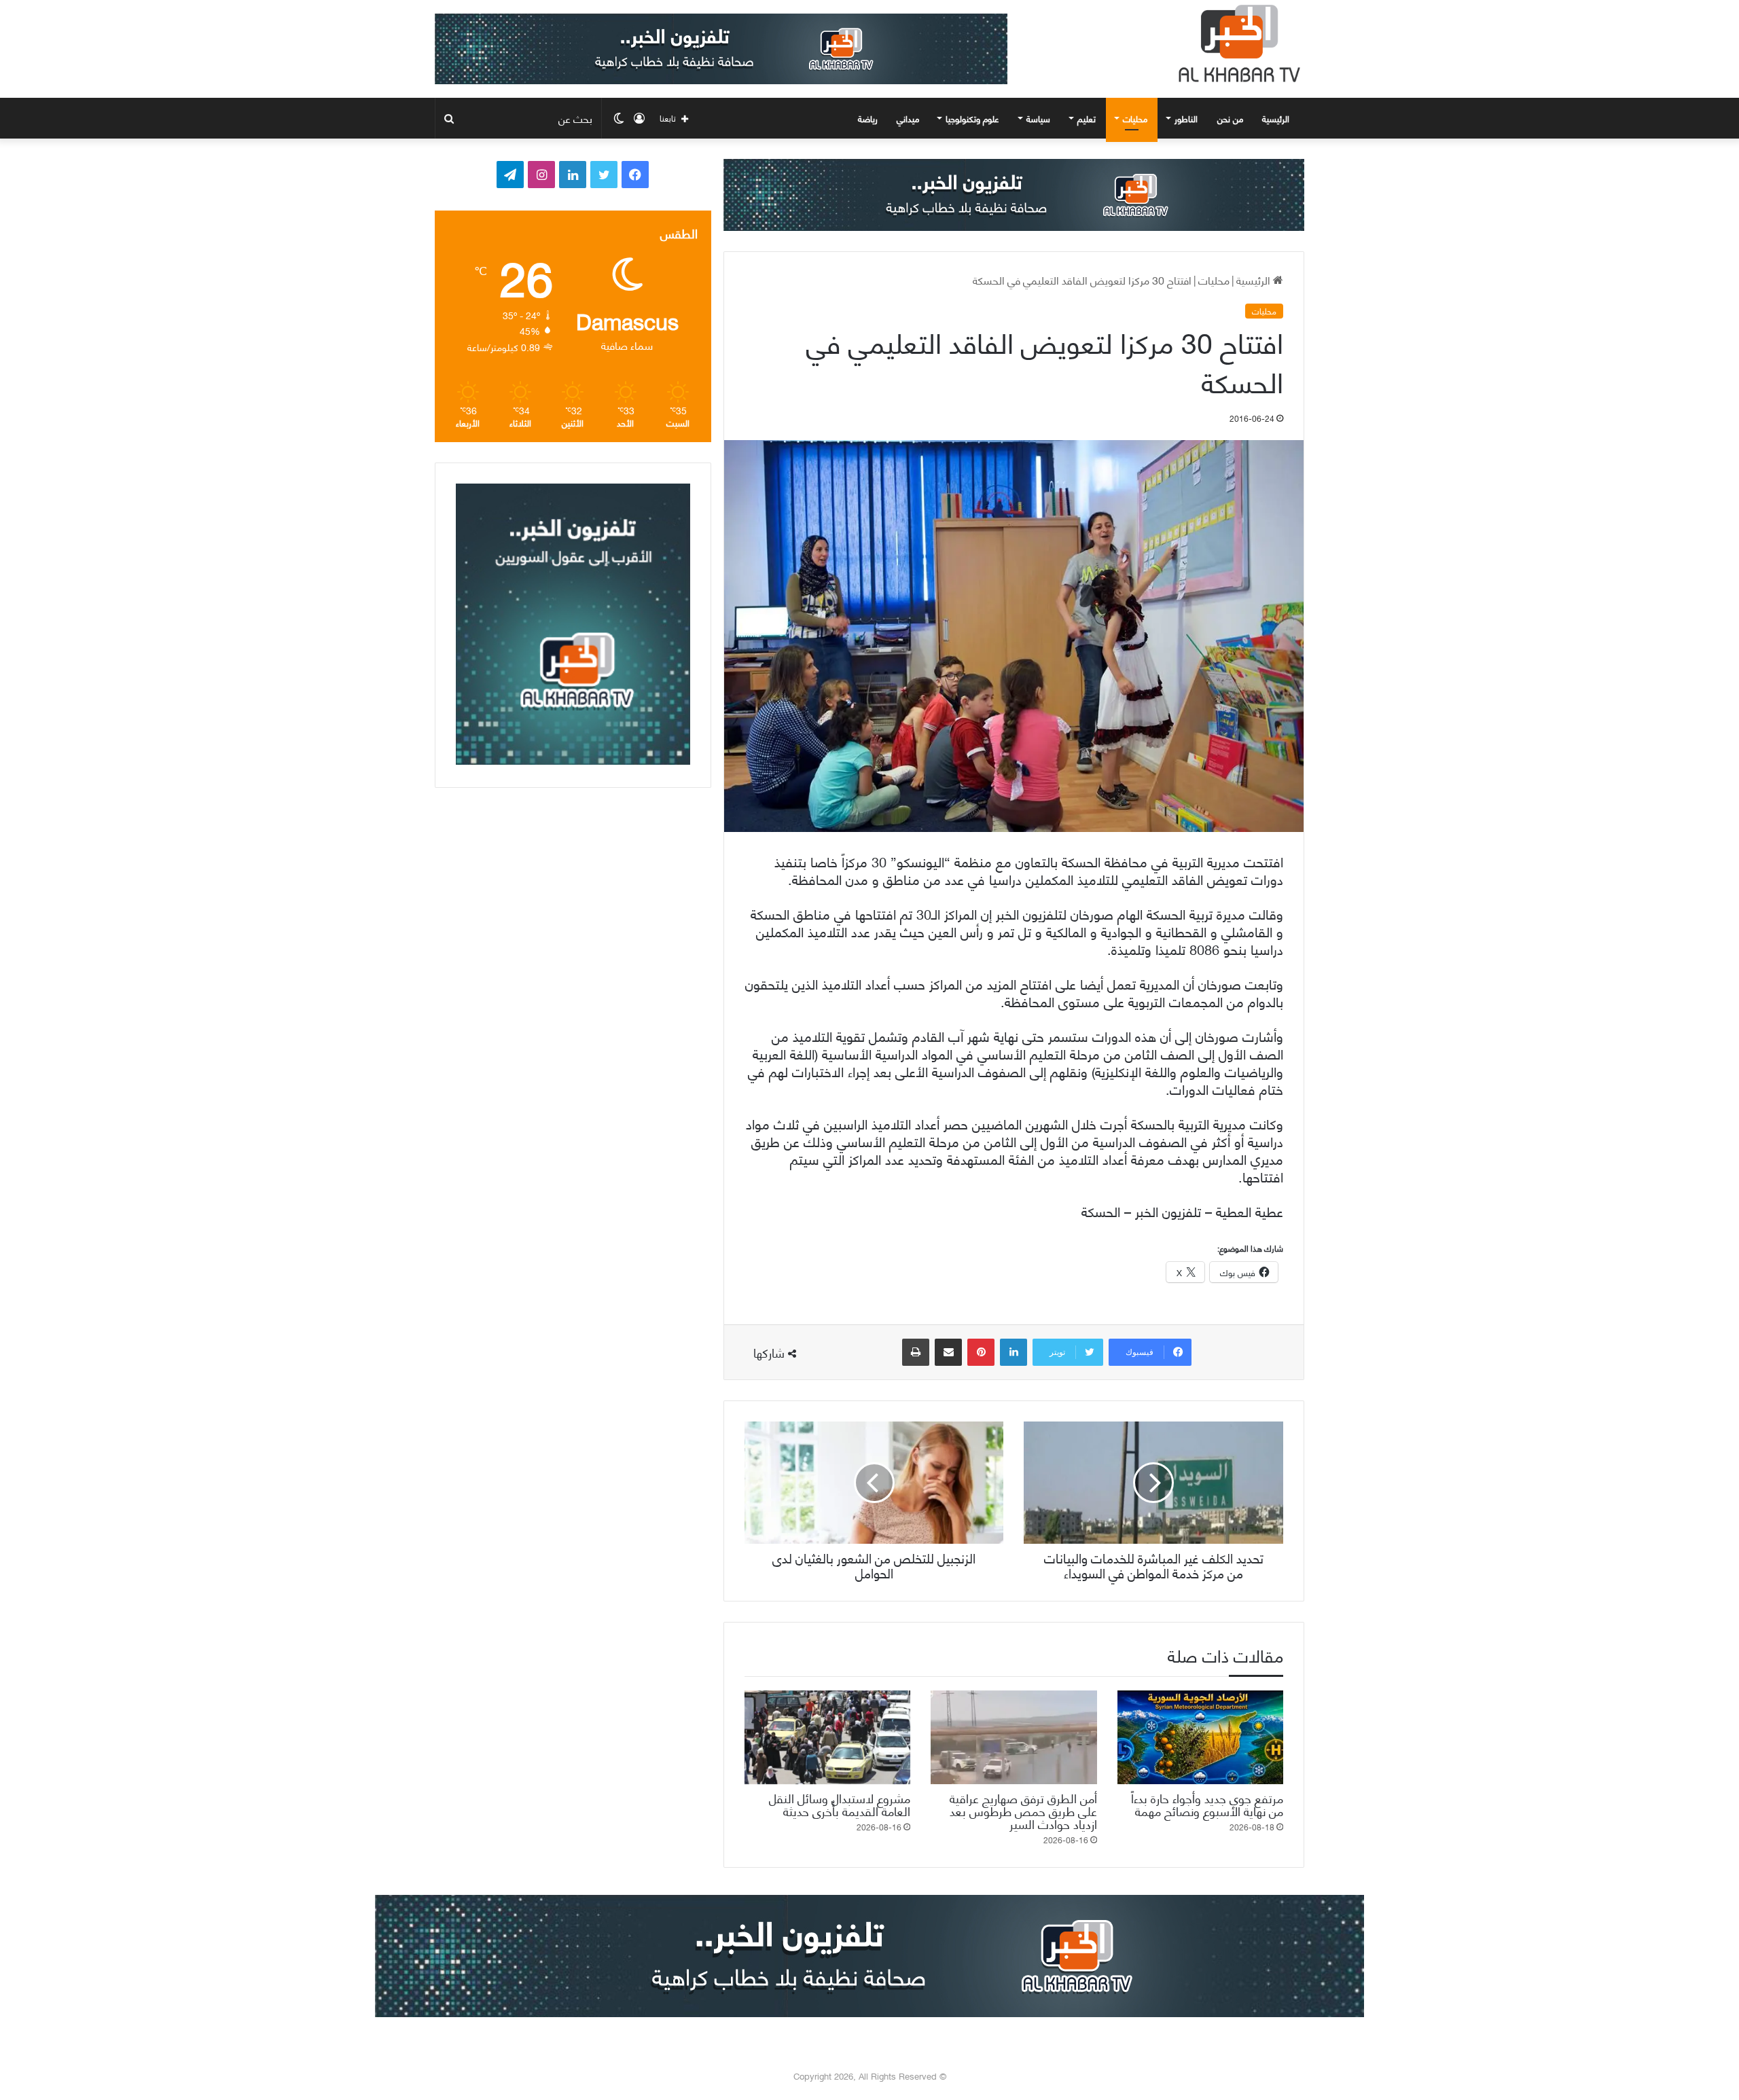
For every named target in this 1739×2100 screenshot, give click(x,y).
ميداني (908, 118)
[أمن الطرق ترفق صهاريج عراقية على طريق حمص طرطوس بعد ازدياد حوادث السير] (1014, 1737)
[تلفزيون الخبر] (1236, 43)
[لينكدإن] (1014, 1352)
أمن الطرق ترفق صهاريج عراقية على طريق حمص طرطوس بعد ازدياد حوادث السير (1023, 1810)
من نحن (1230, 118)
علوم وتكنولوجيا (972, 118)
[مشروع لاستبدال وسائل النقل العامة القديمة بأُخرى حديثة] (827, 1737)
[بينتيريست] (981, 1352)
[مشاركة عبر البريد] (948, 1352)
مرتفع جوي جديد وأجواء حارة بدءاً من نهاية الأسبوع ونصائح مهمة (1207, 1804)
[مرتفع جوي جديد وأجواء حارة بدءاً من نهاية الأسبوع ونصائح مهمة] (1200, 1737)
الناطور (1186, 118)
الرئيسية (1277, 118)
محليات (1135, 118)
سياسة (1038, 118)
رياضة (868, 118)
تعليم (1087, 118)
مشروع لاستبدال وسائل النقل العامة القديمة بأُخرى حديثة (840, 1804)
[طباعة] (916, 1352)
